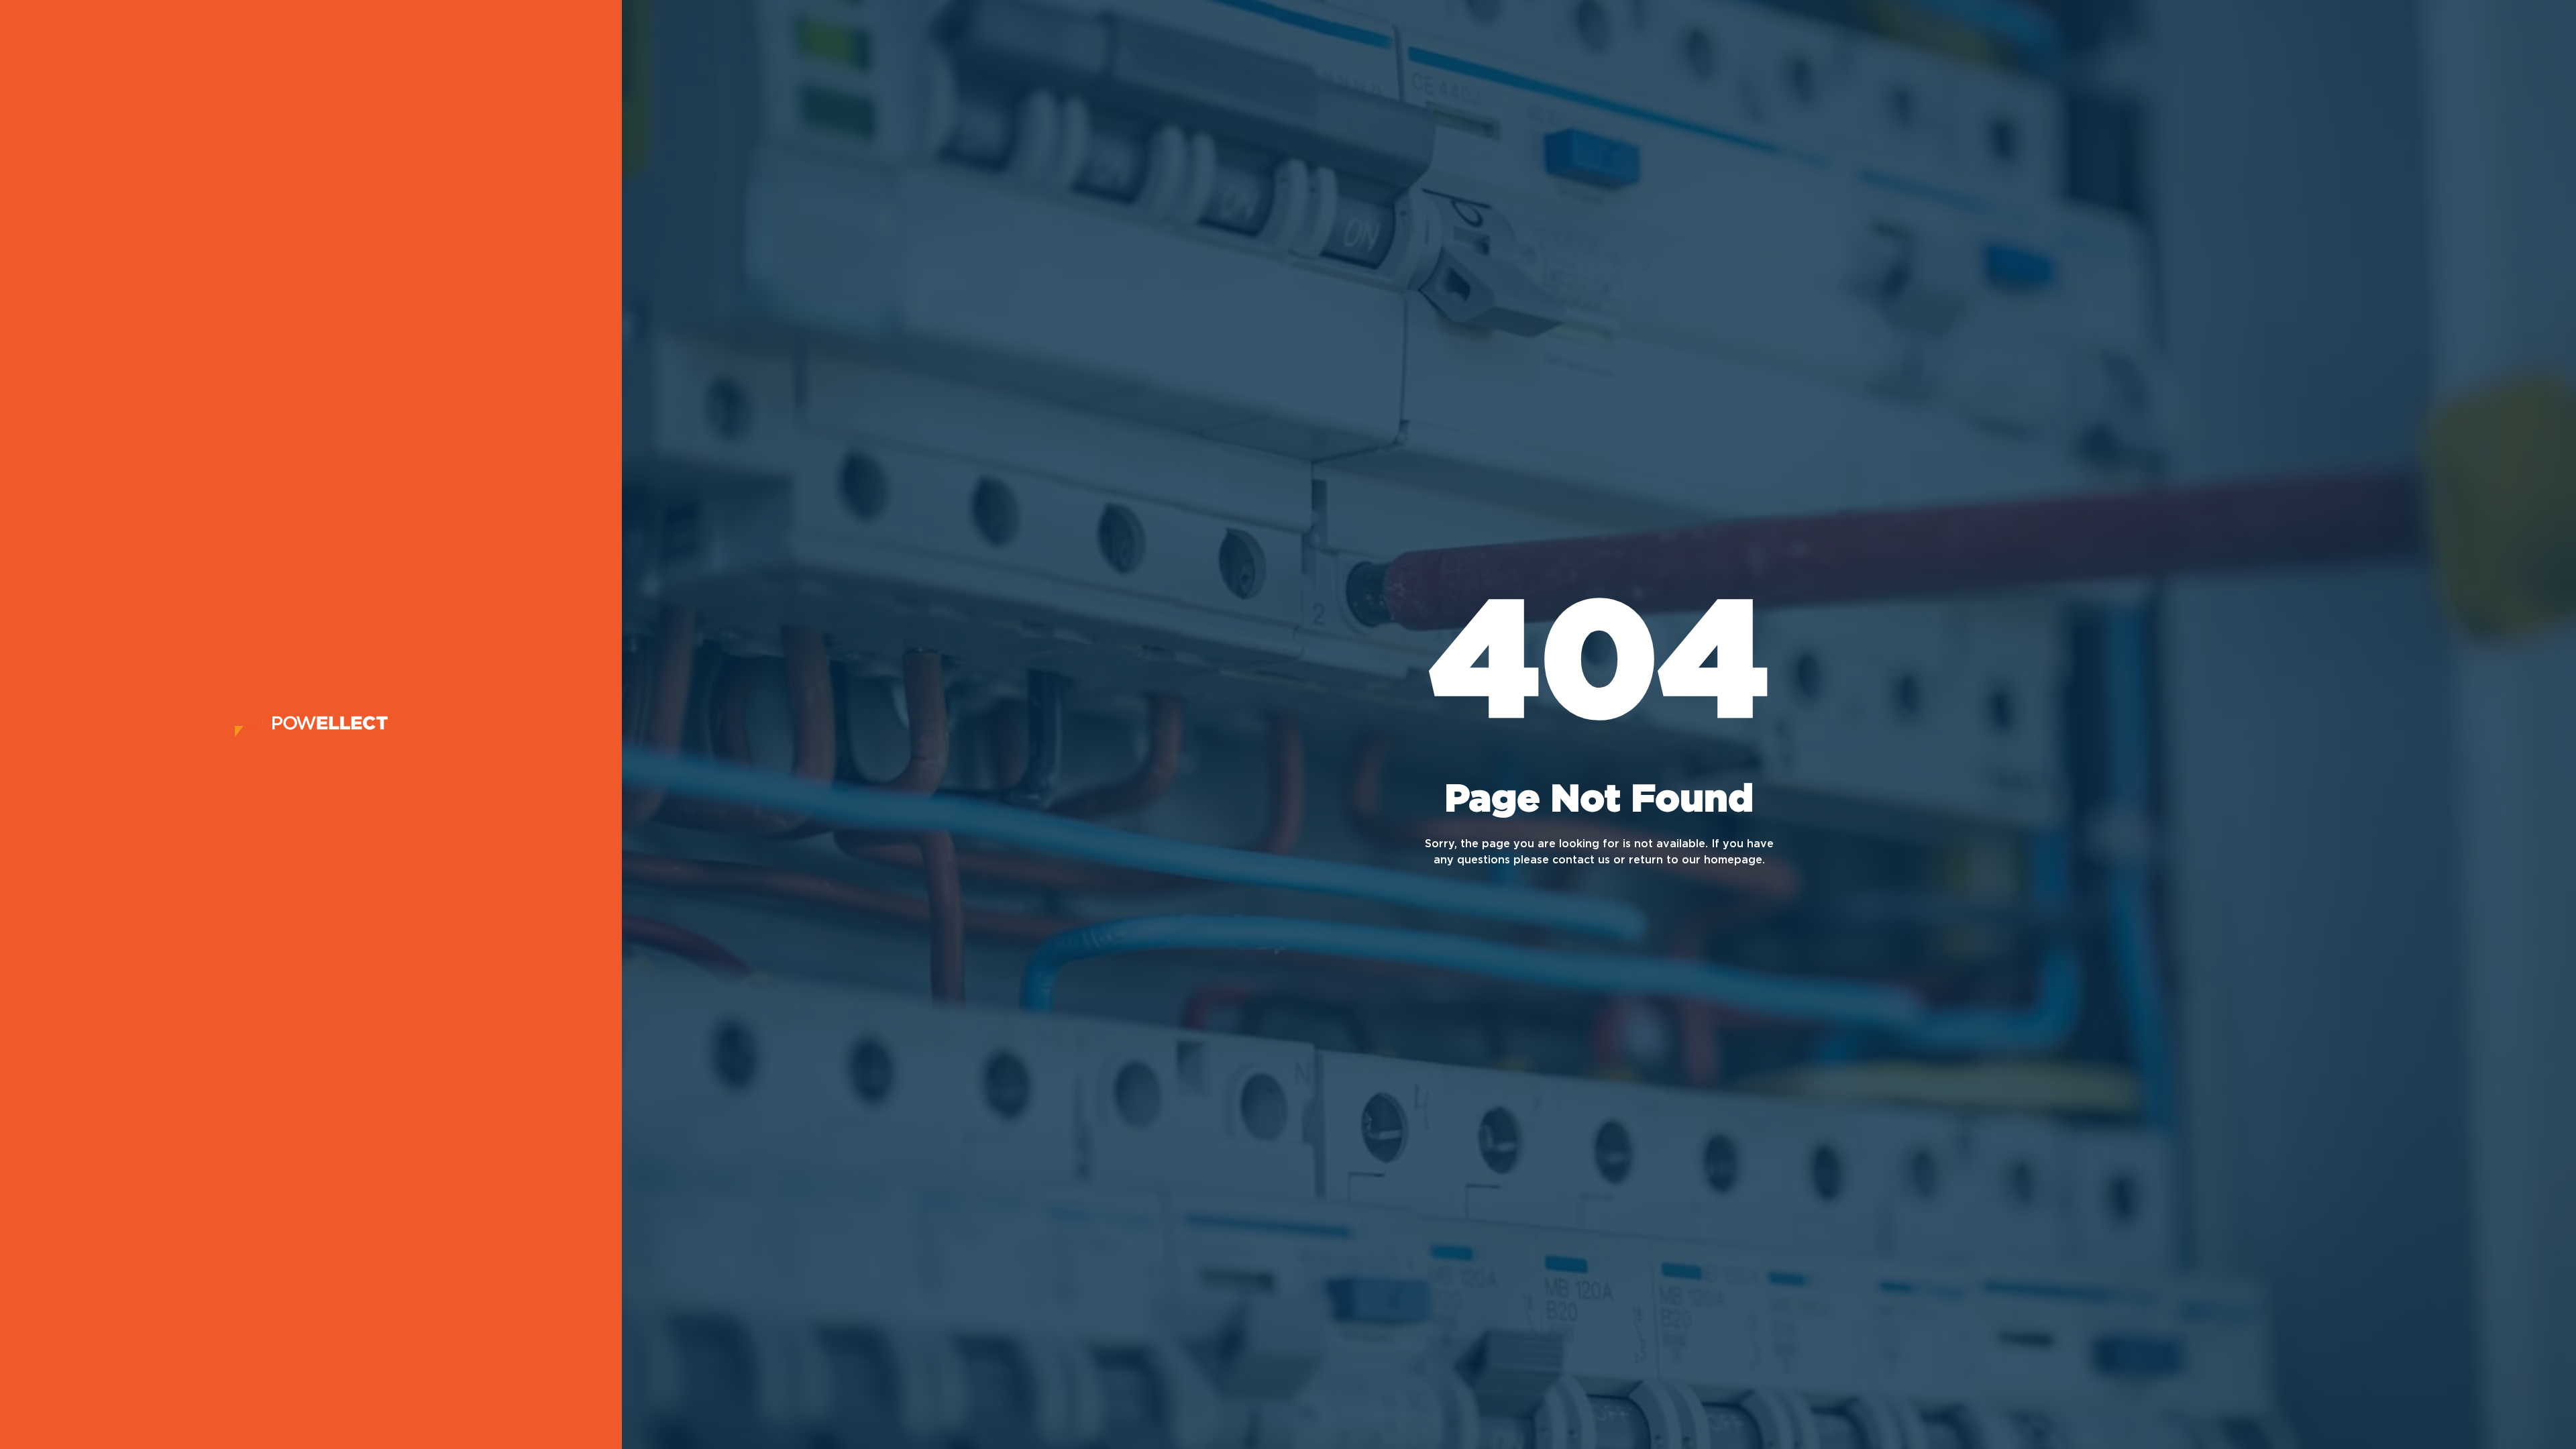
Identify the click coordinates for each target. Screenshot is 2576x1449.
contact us (1581, 860)
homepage (1733, 860)
